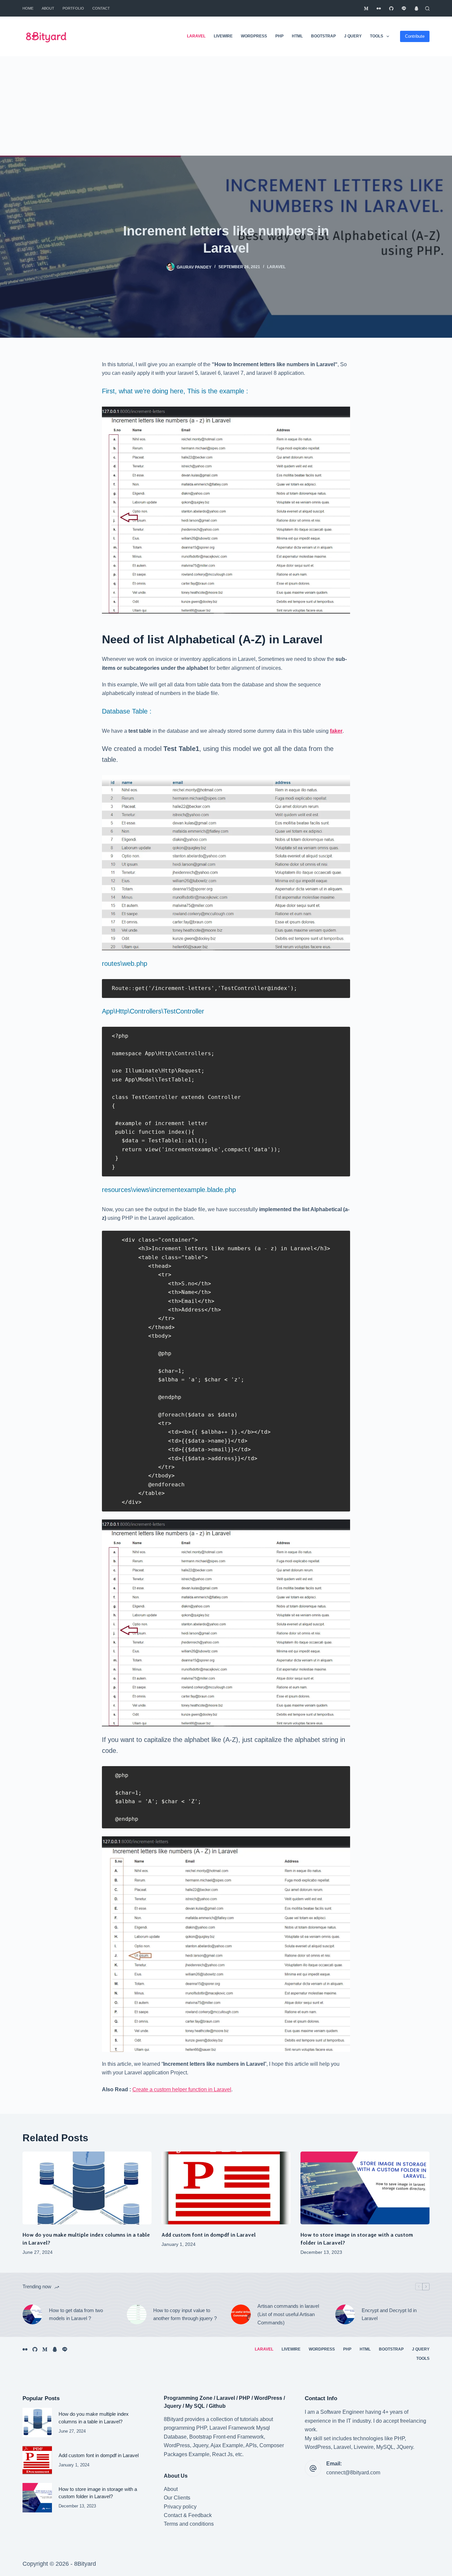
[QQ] (416, 8)
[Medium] (366, 8)
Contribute (415, 36)
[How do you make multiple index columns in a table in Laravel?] (87, 2188)
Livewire (223, 36)
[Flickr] (379, 8)
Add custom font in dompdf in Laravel (209, 2235)
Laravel (196, 36)
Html (297, 36)
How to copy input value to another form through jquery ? (185, 2314)
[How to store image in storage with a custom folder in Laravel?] (365, 2188)
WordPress (254, 36)
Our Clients (177, 2498)
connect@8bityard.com (353, 2473)
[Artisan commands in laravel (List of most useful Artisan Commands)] (241, 2314)
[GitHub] (391, 8)
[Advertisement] (226, 106)
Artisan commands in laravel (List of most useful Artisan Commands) (288, 2314)
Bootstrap (323, 36)
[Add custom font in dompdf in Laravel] (226, 2188)
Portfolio (73, 8)
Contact (101, 8)
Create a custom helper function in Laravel (182, 2089)
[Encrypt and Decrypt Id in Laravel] (345, 2314)
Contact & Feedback (188, 2515)
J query (353, 36)
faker (336, 731)
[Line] (404, 8)
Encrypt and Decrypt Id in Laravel (389, 2314)
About (48, 8)
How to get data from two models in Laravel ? (76, 2314)
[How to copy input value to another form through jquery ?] (137, 2314)
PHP (279, 36)
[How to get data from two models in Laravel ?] (32, 2314)
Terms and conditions (189, 2524)
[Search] (427, 8)
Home (28, 8)
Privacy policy (180, 2507)
